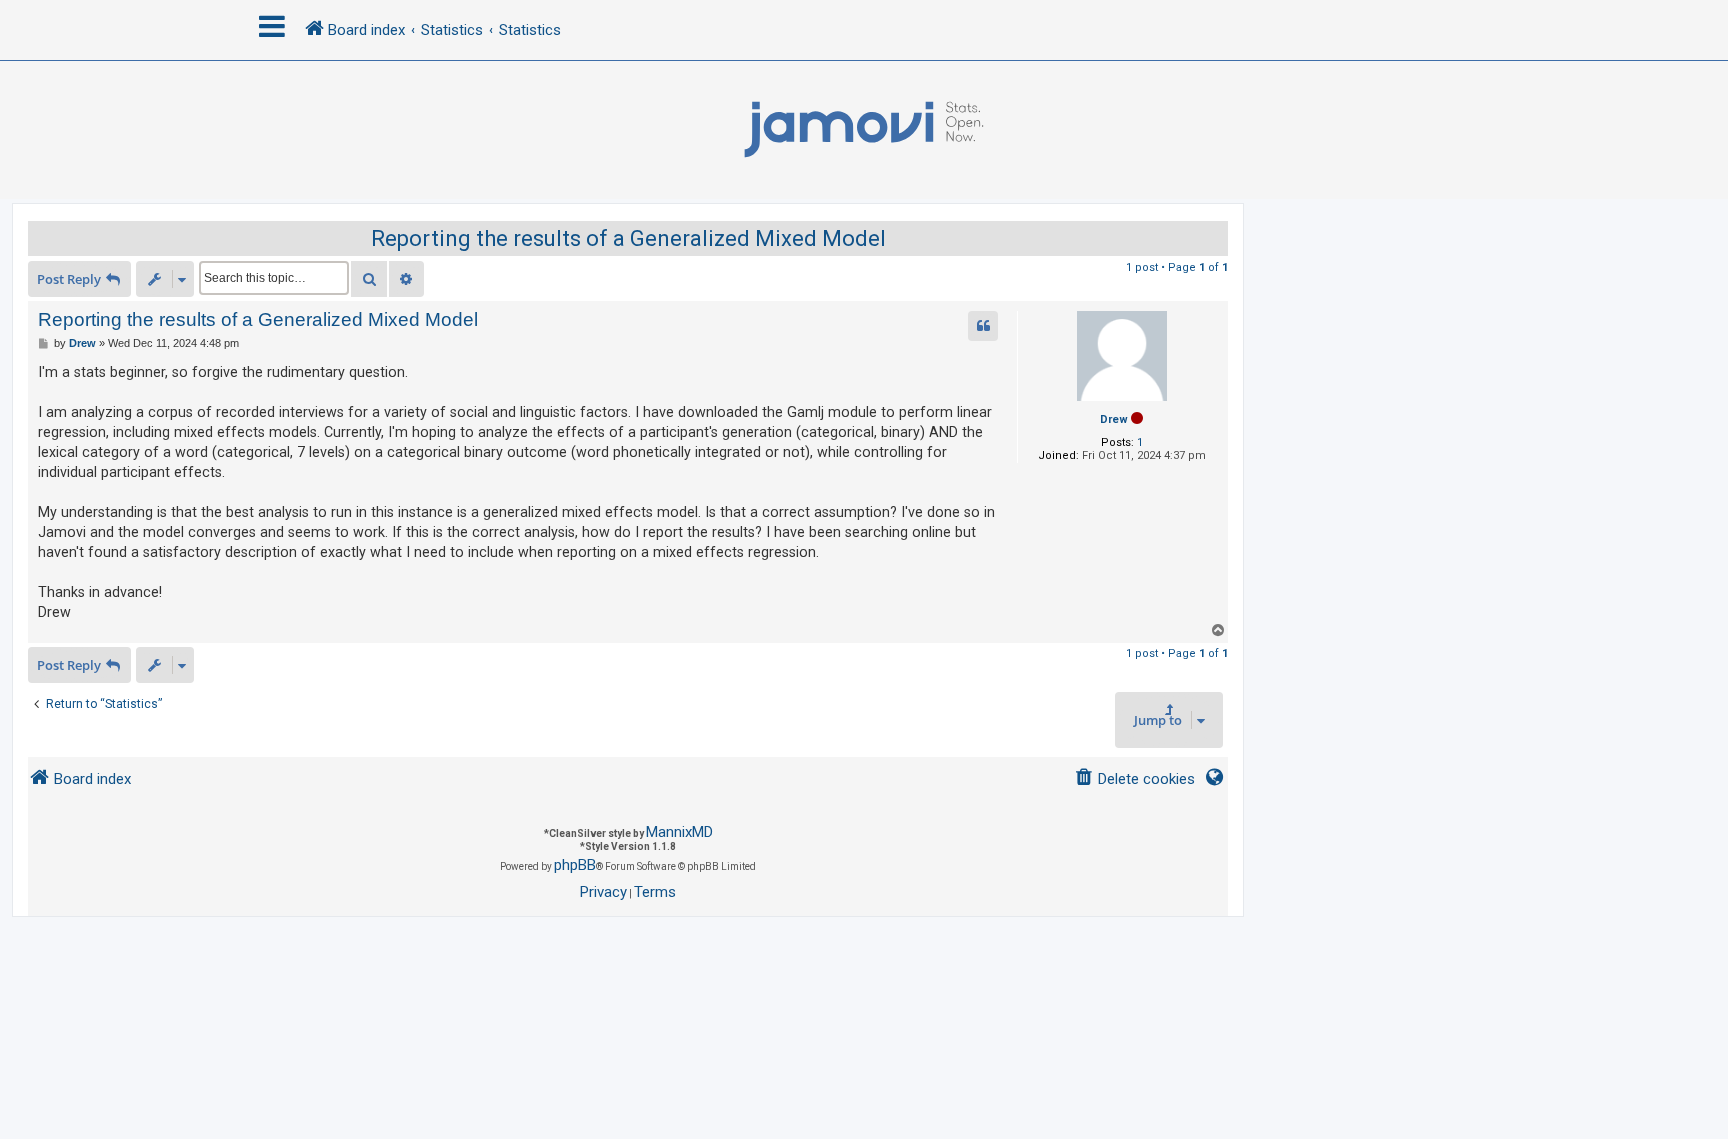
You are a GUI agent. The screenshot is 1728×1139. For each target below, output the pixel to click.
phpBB (575, 865)
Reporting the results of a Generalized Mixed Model (628, 238)
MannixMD (679, 832)
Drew (1114, 419)
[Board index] (864, 130)
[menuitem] (1134, 779)
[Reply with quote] (983, 326)
